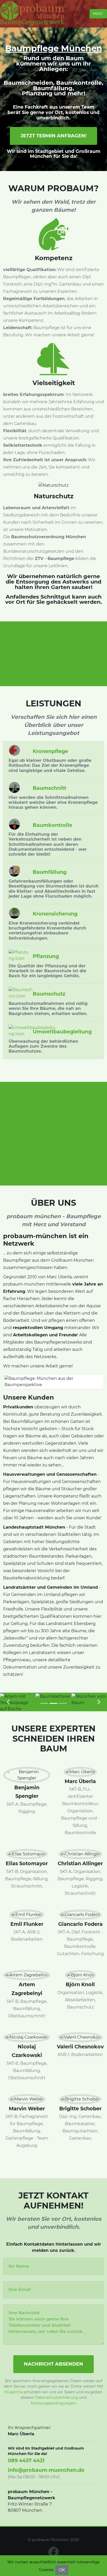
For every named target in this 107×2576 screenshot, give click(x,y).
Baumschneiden (28, 83)
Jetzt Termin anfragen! (53, 136)
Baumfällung (53, 88)
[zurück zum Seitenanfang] (96, 1025)
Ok (62, 2570)
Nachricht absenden (53, 2364)
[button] (8, 1702)
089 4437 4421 (26, 2460)
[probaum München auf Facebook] (53, 2552)
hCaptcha (14, 2392)
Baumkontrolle (79, 83)
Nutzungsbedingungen (53, 2403)
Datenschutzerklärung (56, 2397)
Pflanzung (37, 93)
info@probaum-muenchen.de (46, 2470)
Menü (98, 14)
